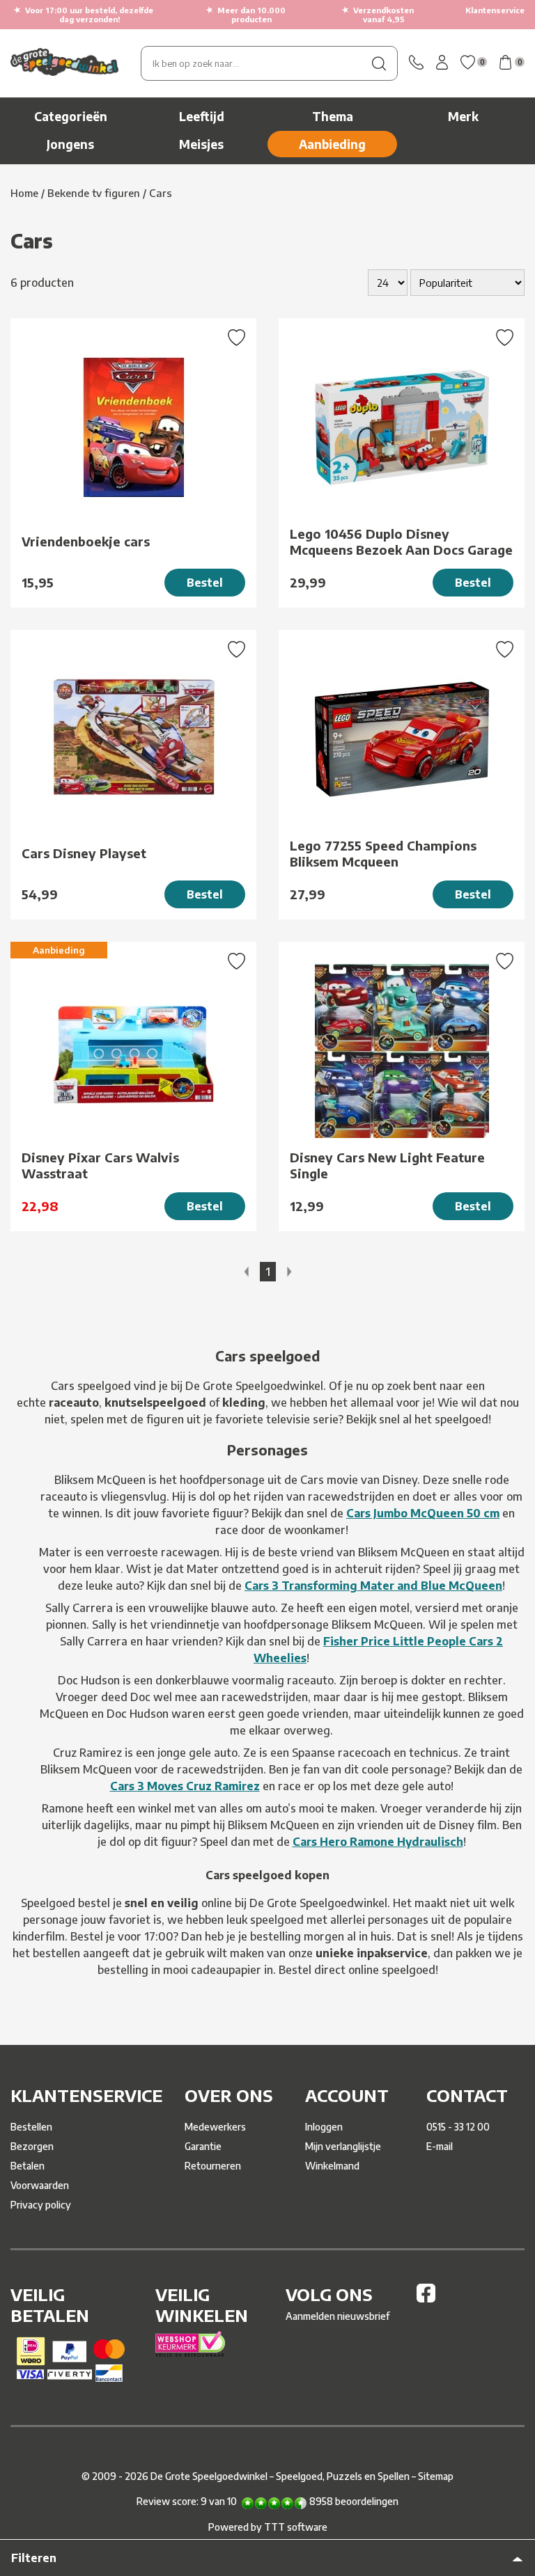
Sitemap (436, 2476)
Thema (333, 116)
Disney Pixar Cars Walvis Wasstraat (100, 1165)
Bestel (205, 583)
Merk (463, 116)
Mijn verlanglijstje (343, 2146)
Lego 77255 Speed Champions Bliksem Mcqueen (383, 853)
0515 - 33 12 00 (458, 2127)
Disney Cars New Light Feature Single (387, 1165)
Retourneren (213, 2166)
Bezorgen (32, 2146)
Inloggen (324, 2127)
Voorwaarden (40, 2185)
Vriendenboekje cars (86, 541)
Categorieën (71, 116)
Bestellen (31, 2127)
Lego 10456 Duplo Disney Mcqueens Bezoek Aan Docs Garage (401, 542)
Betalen (28, 2166)
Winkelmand (332, 2166)
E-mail (440, 2146)
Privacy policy (41, 2205)
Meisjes (201, 144)
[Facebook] (426, 2299)
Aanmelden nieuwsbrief (338, 2316)
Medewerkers (215, 2127)
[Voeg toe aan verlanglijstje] (237, 339)
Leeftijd (202, 116)
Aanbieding (332, 144)
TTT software (296, 2527)
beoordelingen (354, 2501)
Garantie (203, 2146)
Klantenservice (495, 10)
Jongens (70, 144)
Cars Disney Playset (84, 853)
